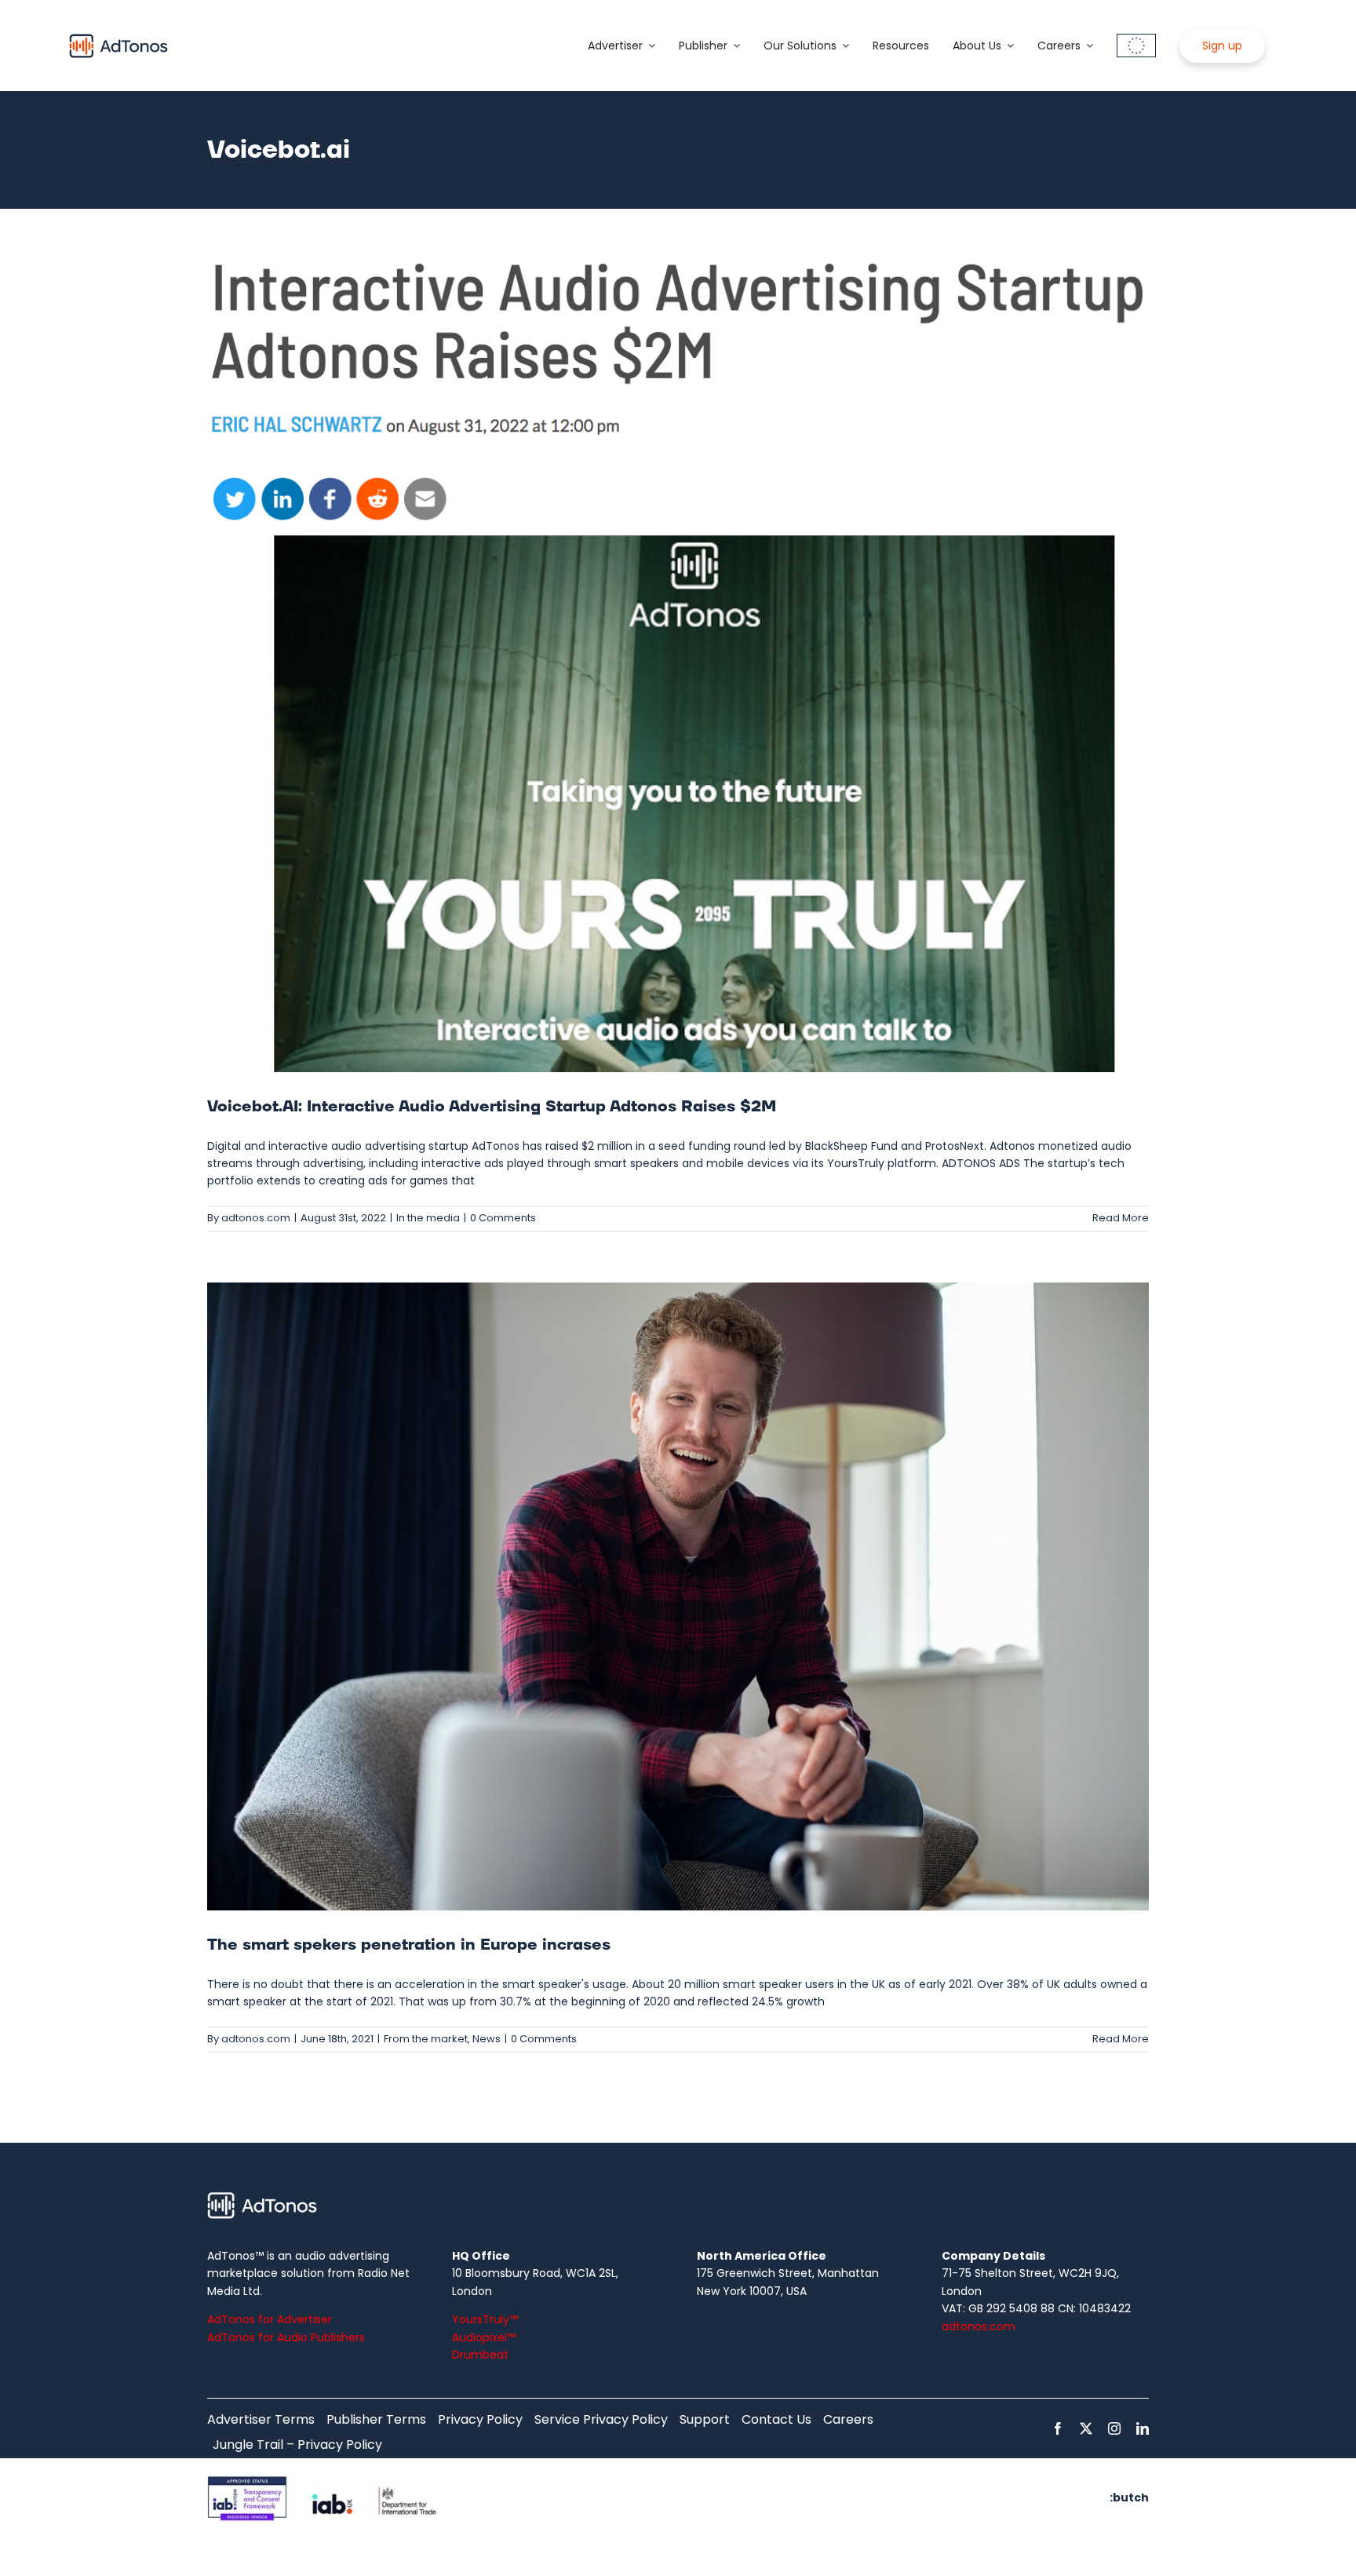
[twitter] (1086, 2428)
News (487, 2039)
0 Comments (503, 1218)
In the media (428, 1218)
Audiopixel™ (484, 2337)
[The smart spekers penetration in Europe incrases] (678, 1596)
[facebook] (1058, 2428)
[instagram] (1114, 2428)
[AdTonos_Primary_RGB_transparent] (118, 37)
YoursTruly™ (485, 2319)
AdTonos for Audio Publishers (286, 2337)
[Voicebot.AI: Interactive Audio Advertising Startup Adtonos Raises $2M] (678, 660)
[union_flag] (1136, 39)
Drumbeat (480, 2355)
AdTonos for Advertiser (270, 2319)
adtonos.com (256, 1218)
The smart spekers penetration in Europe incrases (409, 1945)
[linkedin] (1143, 2428)
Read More (1121, 1218)
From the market (426, 2039)
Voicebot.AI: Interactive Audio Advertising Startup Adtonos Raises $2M (492, 1107)
